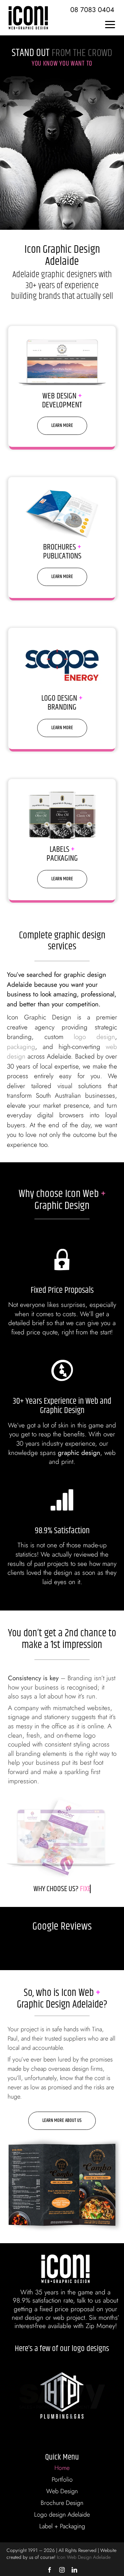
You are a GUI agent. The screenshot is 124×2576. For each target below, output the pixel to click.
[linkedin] (74, 2570)
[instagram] (62, 2570)
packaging (21, 1047)
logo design (94, 1037)
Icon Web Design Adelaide (84, 2557)
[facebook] (50, 2570)
